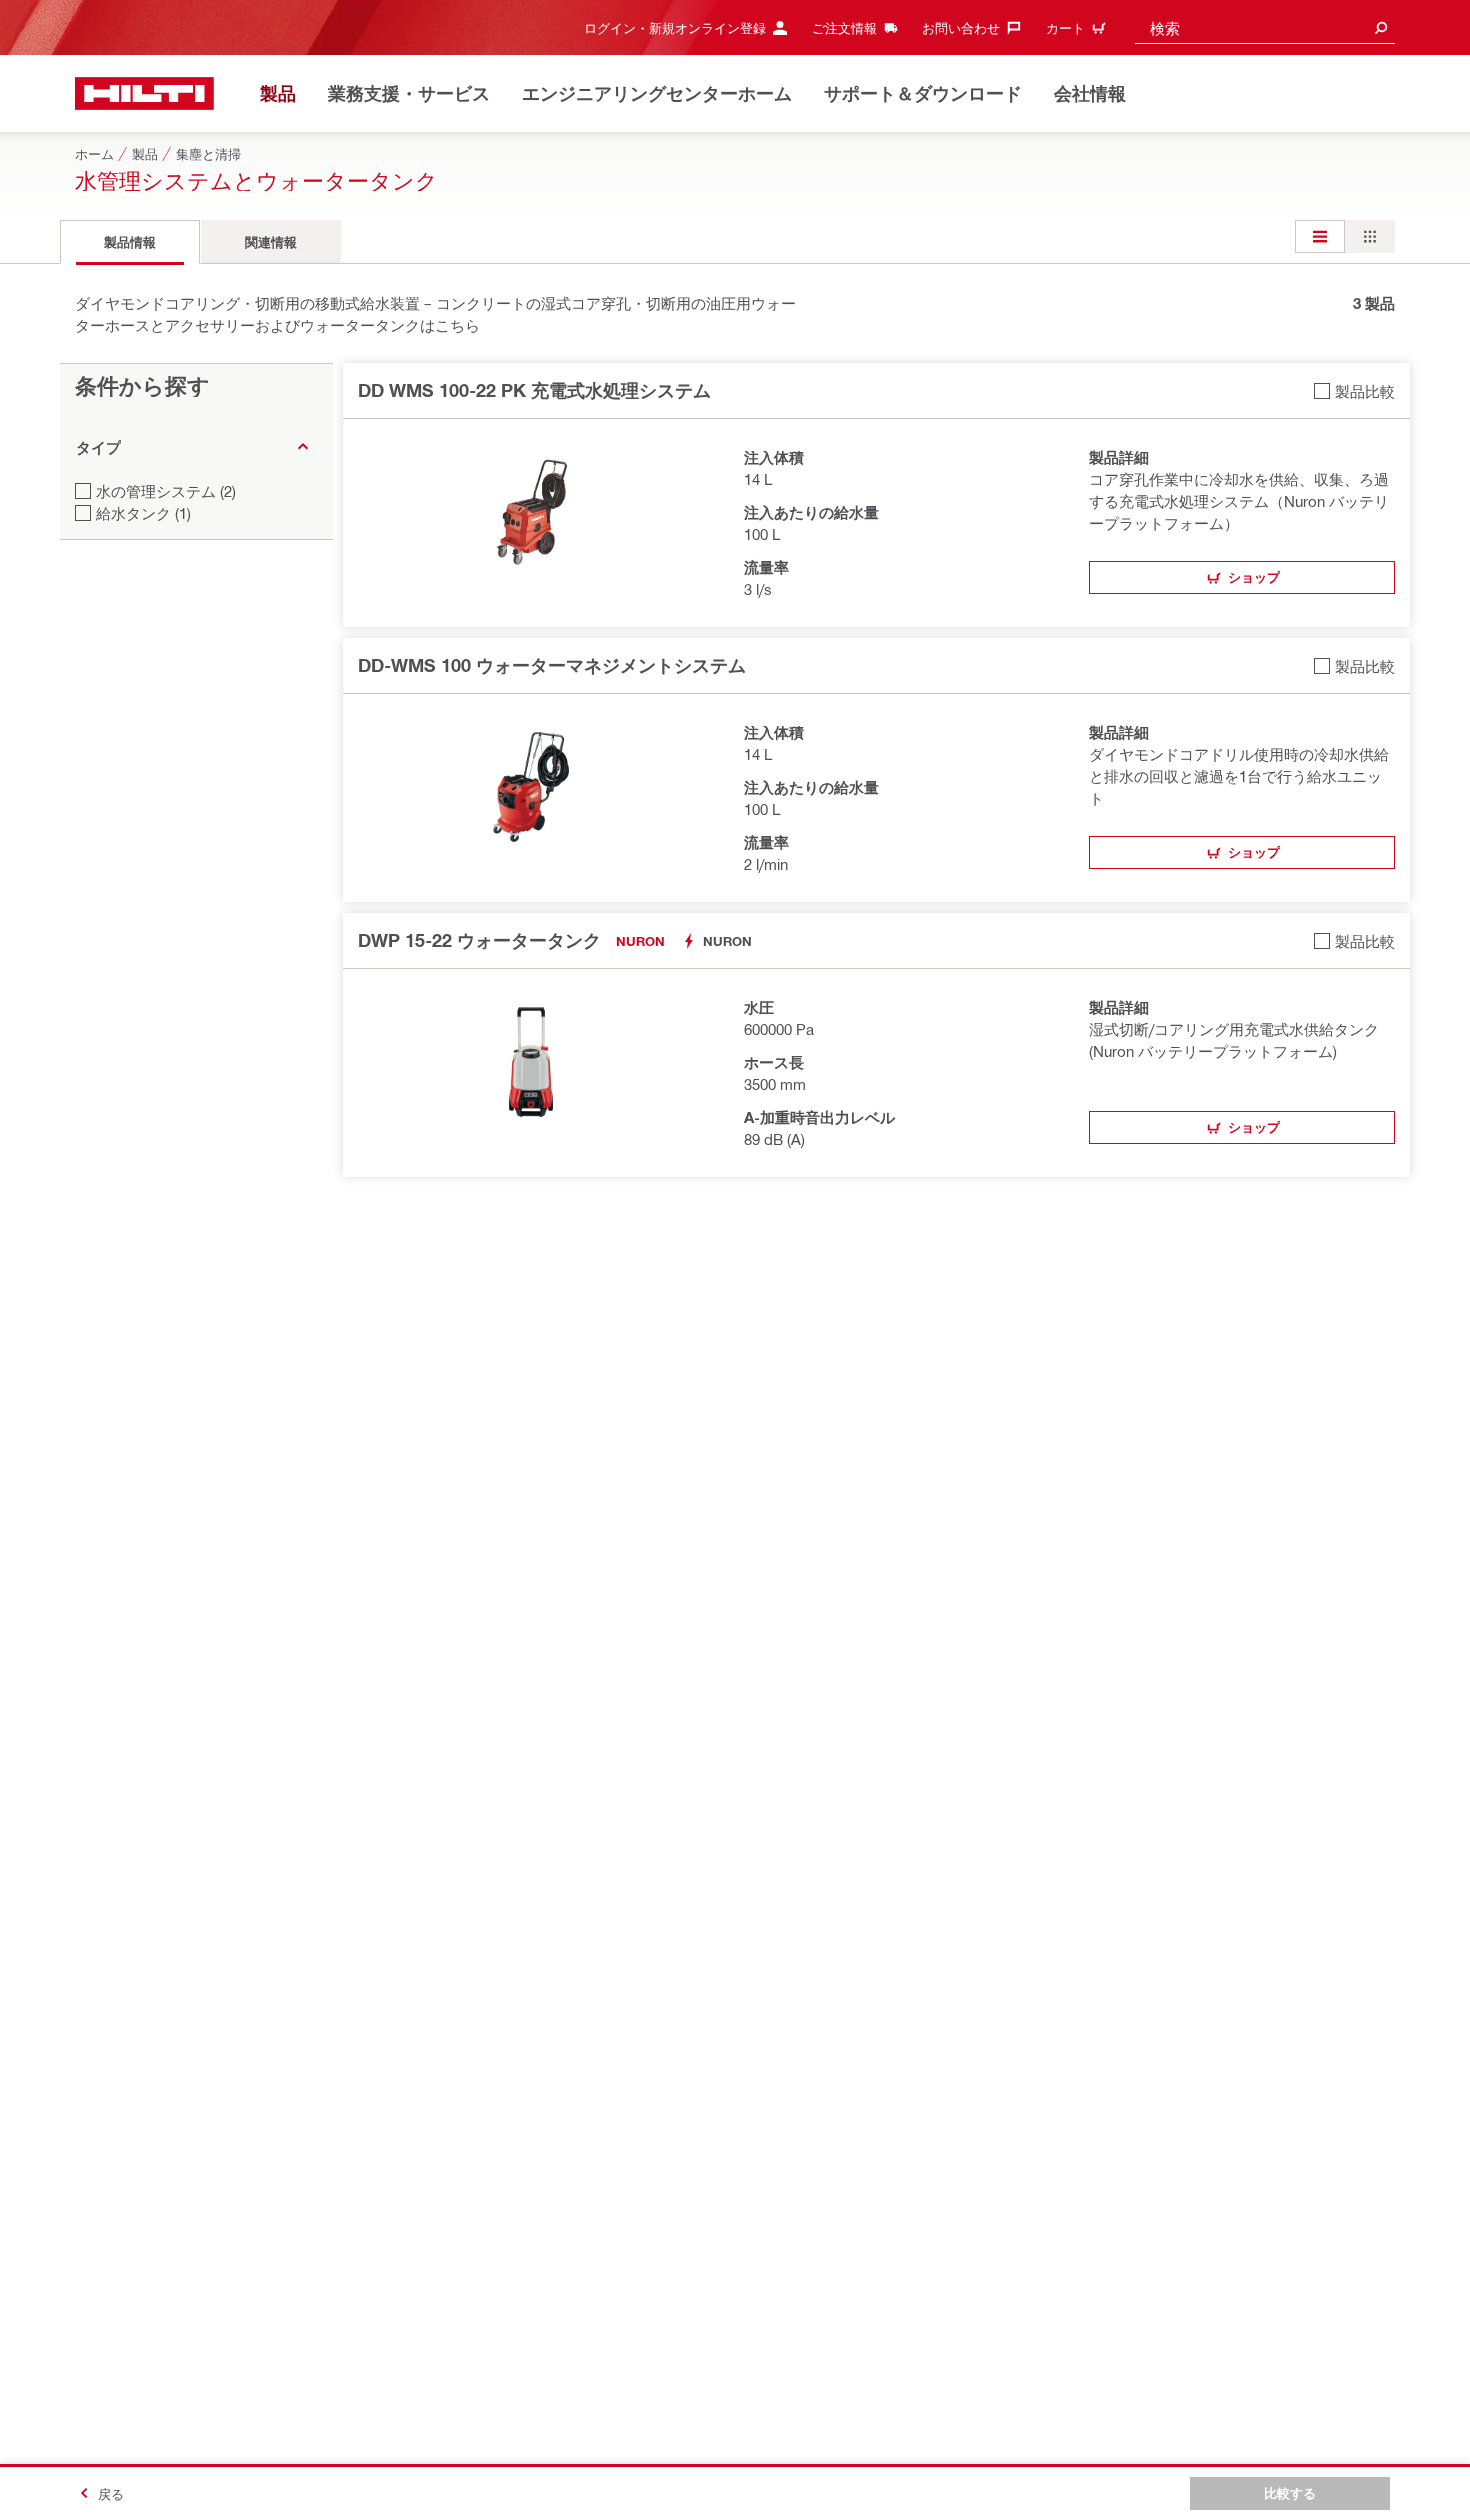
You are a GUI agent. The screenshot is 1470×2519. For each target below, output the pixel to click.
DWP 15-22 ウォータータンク (479, 940)
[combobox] (1265, 27)
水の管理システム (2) (166, 491)
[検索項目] (1381, 27)
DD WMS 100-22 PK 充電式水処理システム (534, 390)
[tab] (130, 242)
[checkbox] (1354, 390)
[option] (1320, 236)
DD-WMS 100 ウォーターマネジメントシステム (552, 665)
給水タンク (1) (143, 513)
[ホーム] (144, 93)
